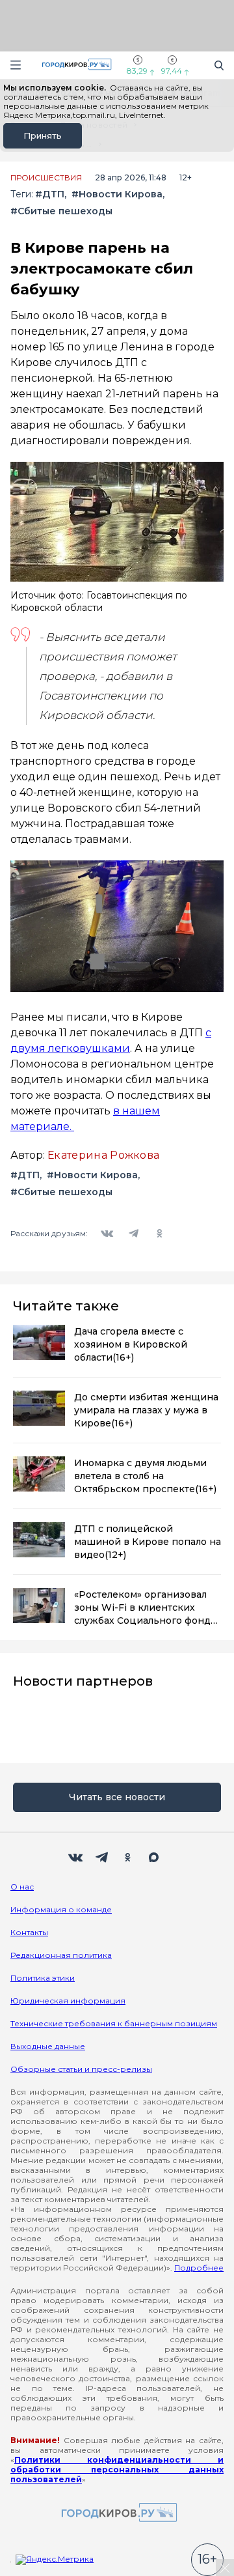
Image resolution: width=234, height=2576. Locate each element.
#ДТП (50, 194)
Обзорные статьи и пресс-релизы (81, 2069)
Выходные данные (48, 2046)
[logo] (117, 2513)
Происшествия (46, 178)
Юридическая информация (68, 2001)
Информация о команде (61, 1909)
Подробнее (199, 2268)
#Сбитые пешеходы (61, 211)
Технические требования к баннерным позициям (114, 2023)
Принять (43, 135)
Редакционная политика (61, 1955)
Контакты (29, 1932)
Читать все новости (117, 1797)
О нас (22, 1887)
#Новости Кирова (117, 194)
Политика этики (43, 1978)
